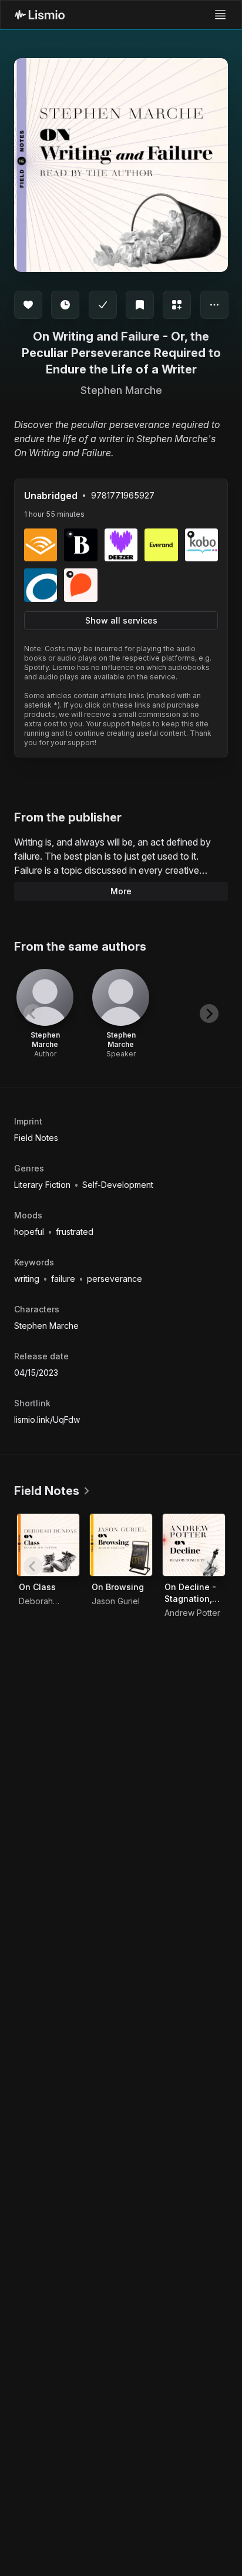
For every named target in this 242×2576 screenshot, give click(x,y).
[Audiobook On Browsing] (121, 1545)
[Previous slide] (33, 1013)
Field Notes (36, 1138)
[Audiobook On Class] (48, 1545)
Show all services (121, 620)
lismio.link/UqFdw (47, 1420)
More (121, 891)
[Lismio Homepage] (40, 15)
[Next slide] (209, 1013)
